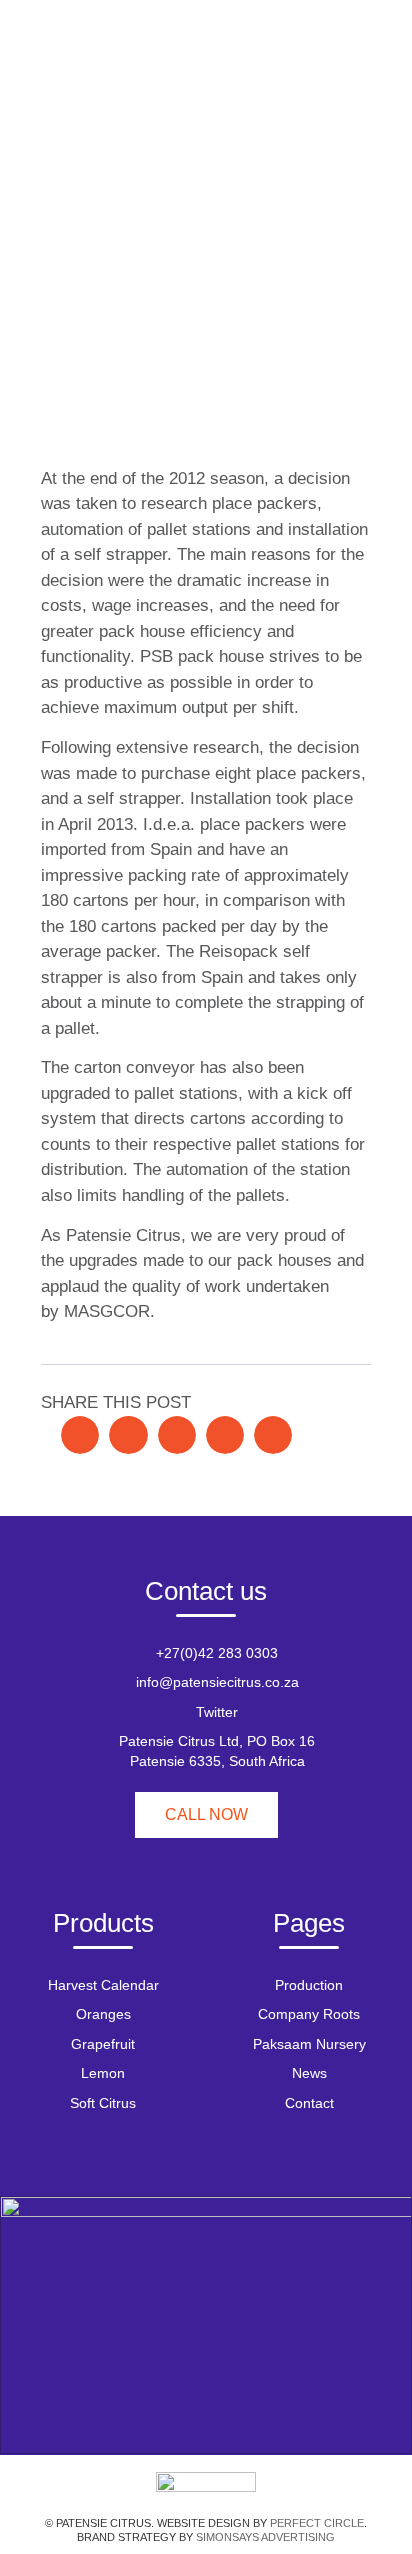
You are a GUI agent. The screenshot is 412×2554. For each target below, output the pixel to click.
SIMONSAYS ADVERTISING (265, 2537)
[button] (80, 1435)
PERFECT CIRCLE (317, 2523)
